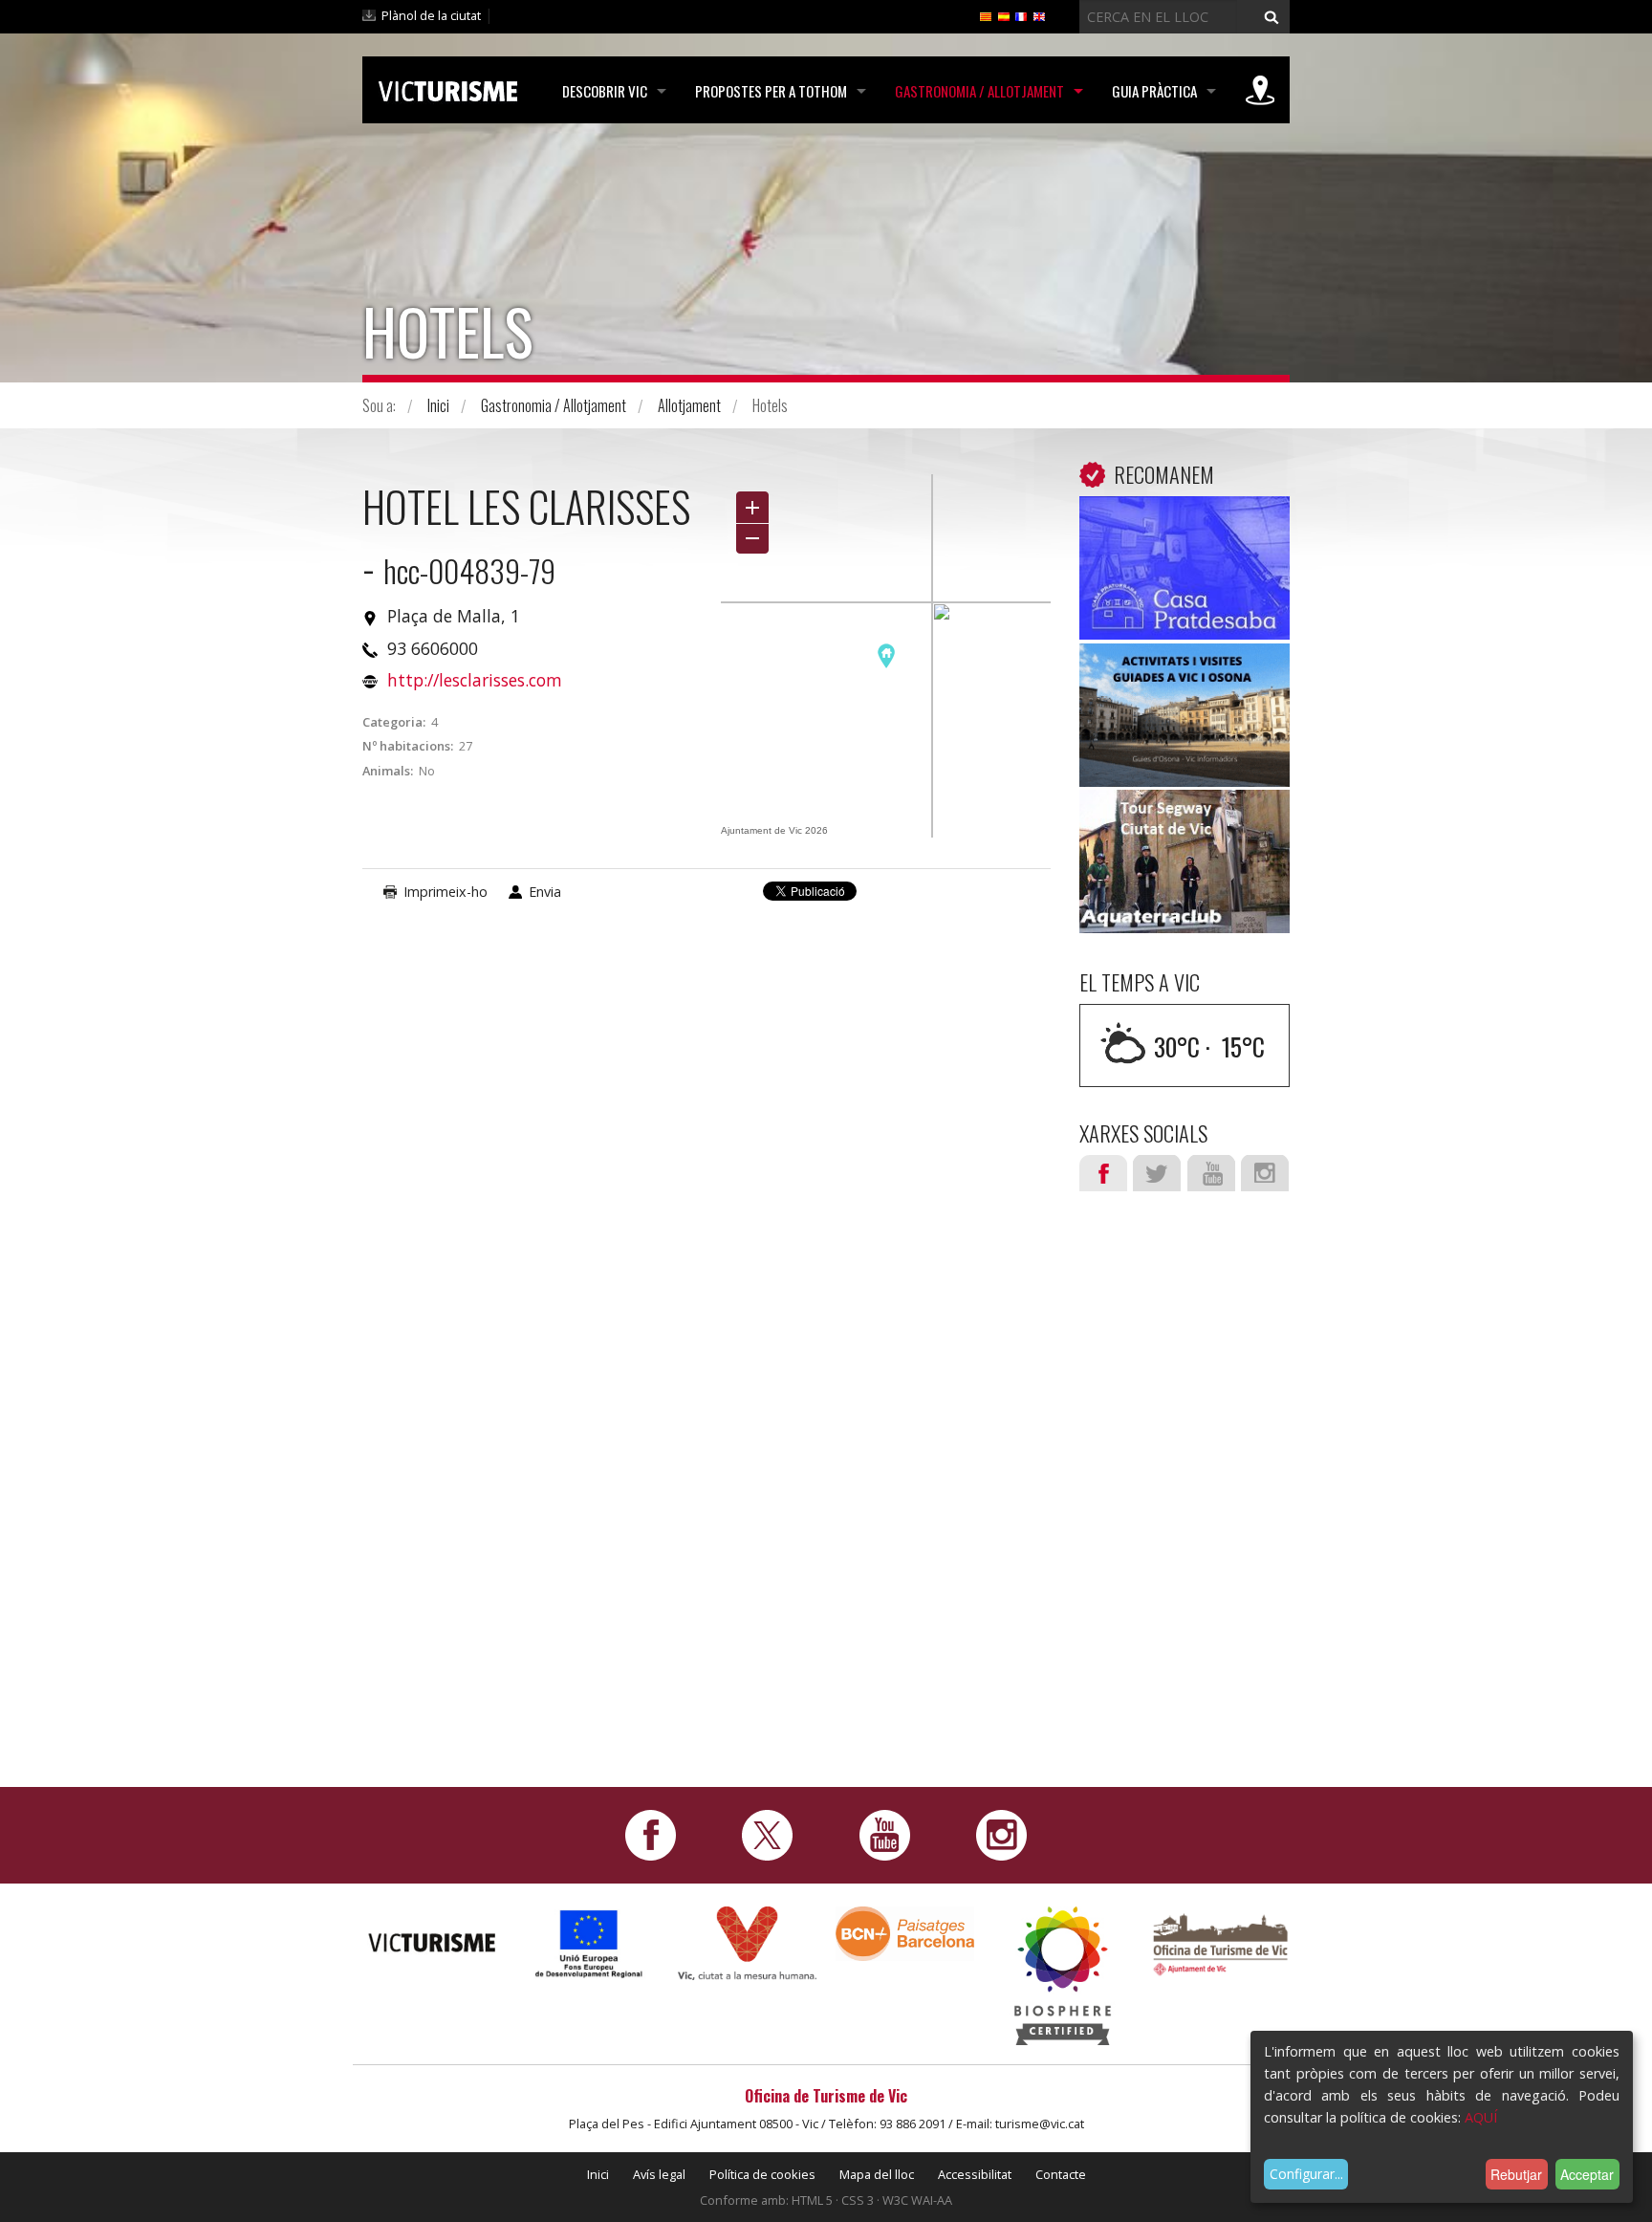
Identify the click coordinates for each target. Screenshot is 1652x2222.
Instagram (1265, 1173)
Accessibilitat (975, 2174)
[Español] (1004, 15)
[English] (1039, 15)
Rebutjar (1516, 2174)
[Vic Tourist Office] (1220, 1942)
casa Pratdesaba (1185, 525)
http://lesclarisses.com (475, 680)
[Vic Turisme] (448, 88)
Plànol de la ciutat (431, 15)
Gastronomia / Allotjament (979, 91)
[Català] (986, 15)
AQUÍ (1481, 2117)
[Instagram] (1001, 1834)
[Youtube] (885, 1834)
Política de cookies (762, 2174)
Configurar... (1306, 2174)
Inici (438, 405)
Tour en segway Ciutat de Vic (1185, 832)
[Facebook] (651, 1834)
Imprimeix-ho (446, 892)
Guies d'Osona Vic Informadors (1185, 686)
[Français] (1021, 15)
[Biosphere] (1063, 1975)
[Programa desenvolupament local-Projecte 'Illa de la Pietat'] (589, 1943)
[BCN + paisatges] (905, 1933)
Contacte (1061, 2174)
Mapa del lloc (877, 2174)
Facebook (1103, 1173)
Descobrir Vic (605, 91)
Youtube (1211, 1173)
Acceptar (1587, 2174)
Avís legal (659, 2174)
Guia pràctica (1154, 91)
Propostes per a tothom (771, 91)
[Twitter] (767, 1834)
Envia (545, 892)
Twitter (1157, 1173)
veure (1185, 572)
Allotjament (689, 405)
